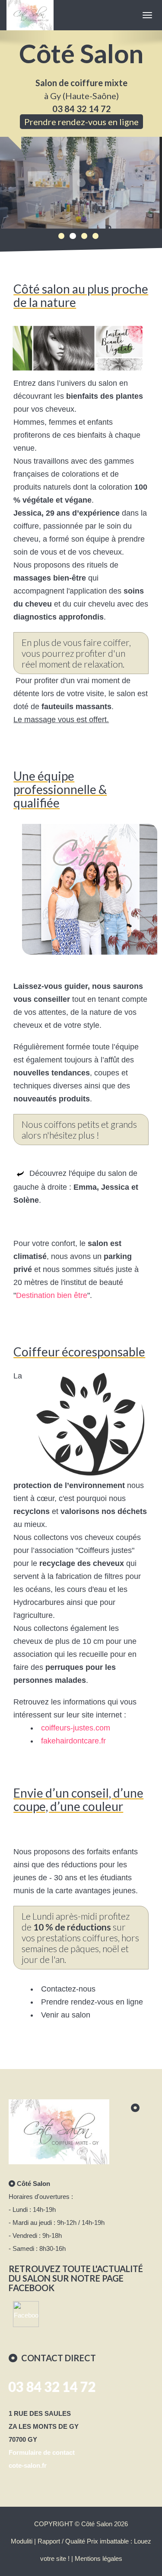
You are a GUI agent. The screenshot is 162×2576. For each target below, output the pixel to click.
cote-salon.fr (28, 2465)
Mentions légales (98, 2558)
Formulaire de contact (42, 2452)
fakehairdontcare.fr (73, 1741)
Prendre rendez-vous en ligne (81, 122)
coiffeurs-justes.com (76, 1728)
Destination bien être (52, 1295)
